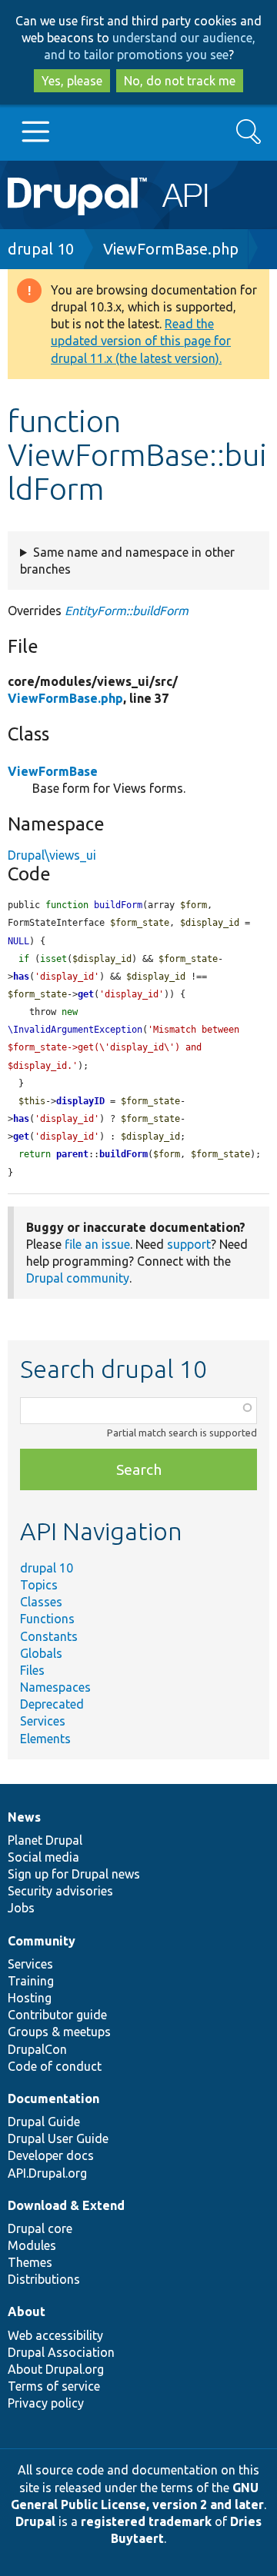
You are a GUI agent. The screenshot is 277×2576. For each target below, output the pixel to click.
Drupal (35, 2521)
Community (42, 1941)
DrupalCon (37, 2049)
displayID (80, 1101)
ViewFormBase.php (171, 249)
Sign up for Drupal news (74, 1874)
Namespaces (55, 1687)
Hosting (30, 1998)
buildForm (123, 1154)
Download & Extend (66, 2205)
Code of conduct (55, 2066)
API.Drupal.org (47, 2173)
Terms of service (54, 2386)
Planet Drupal (45, 1840)
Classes (41, 1602)
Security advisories (60, 1891)
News (24, 1817)
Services (43, 1721)
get (86, 994)
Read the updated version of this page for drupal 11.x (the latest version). (141, 341)
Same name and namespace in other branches (127, 561)
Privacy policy (46, 2403)
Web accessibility (55, 2335)
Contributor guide (57, 2015)
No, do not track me (180, 81)
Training (31, 1981)
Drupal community (78, 1278)
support (189, 1244)
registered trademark (146, 2521)
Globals (41, 1653)
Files (32, 1670)
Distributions (44, 2279)
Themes (30, 2262)
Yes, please (72, 81)
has (21, 977)
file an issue (97, 1244)
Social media (43, 1857)
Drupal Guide (44, 2122)
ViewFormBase (53, 771)
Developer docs (51, 2155)
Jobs (21, 1908)
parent (72, 1154)
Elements (45, 1739)
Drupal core (40, 2228)
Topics (39, 1585)
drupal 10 (41, 249)
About (27, 2311)
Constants (49, 1636)
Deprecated (52, 1704)
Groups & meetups (59, 2032)
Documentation (53, 2098)
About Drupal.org (56, 2369)
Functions (47, 1619)
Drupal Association (61, 2352)
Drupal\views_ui (52, 855)
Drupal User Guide (58, 2138)
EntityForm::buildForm (127, 611)
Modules (32, 2245)
